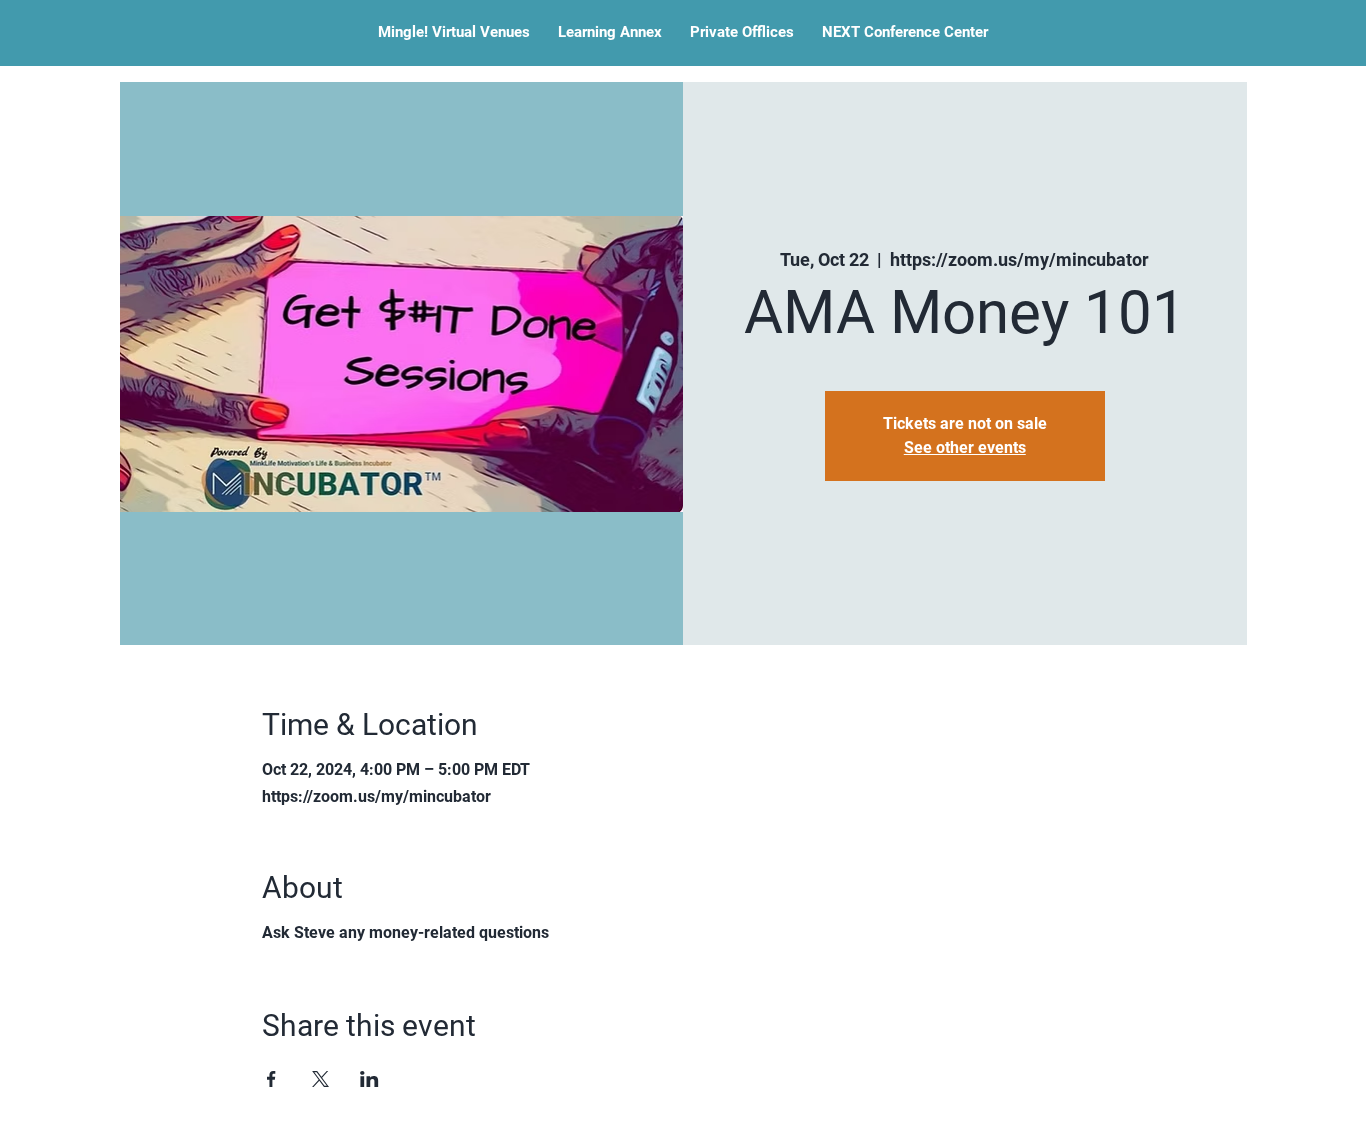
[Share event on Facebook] (271, 1079)
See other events (965, 447)
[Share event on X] (320, 1079)
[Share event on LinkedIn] (369, 1079)
